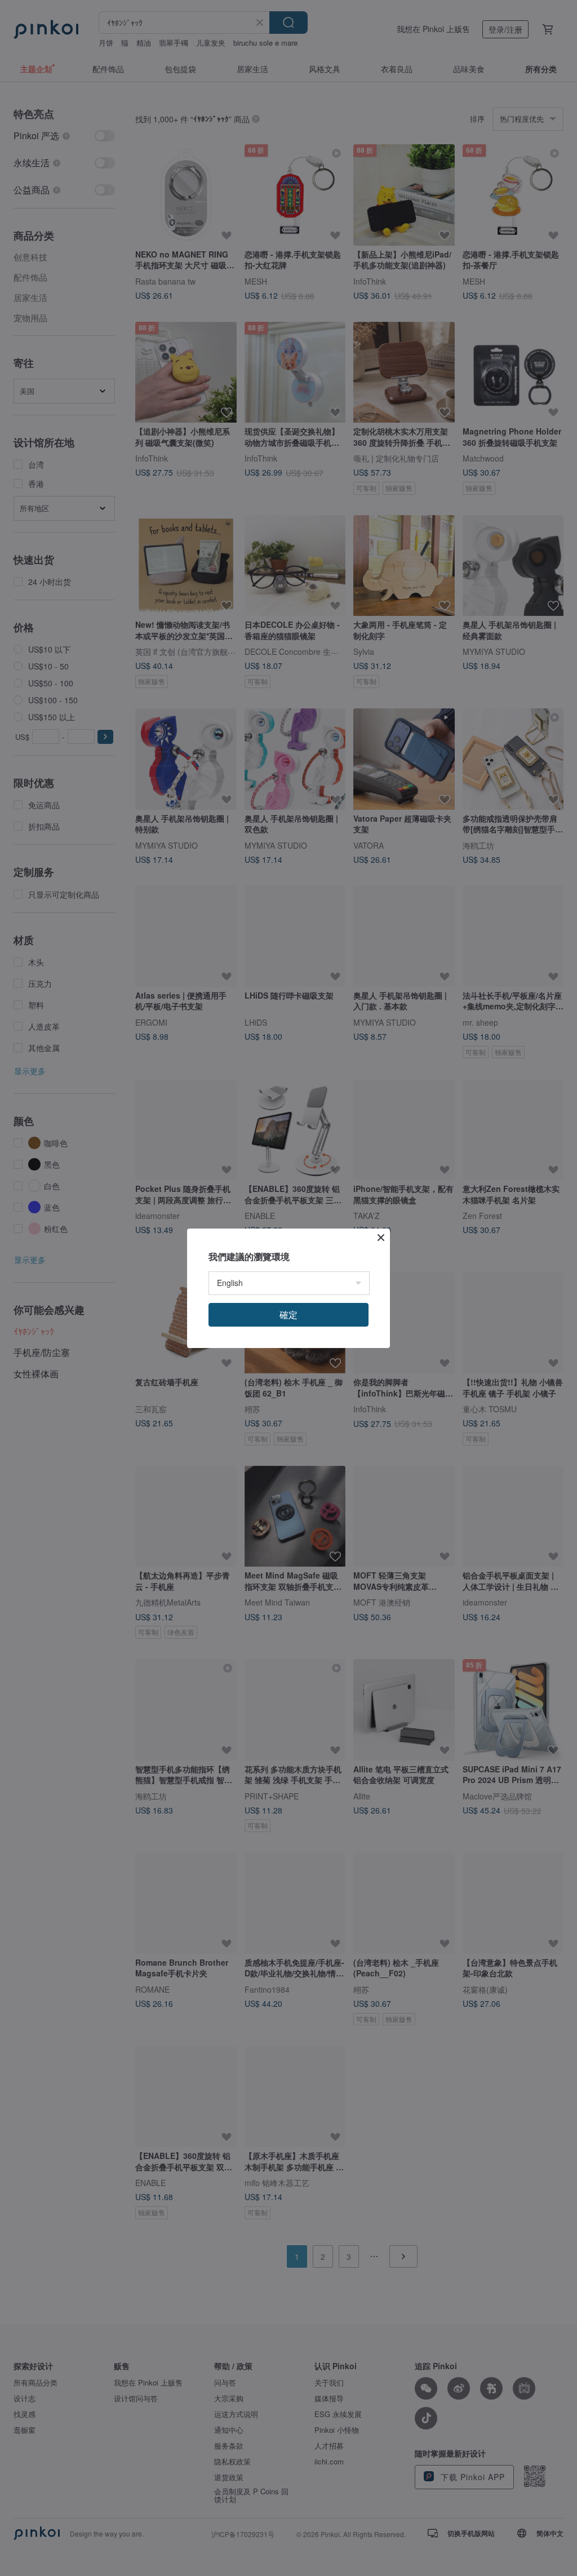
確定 (288, 1314)
